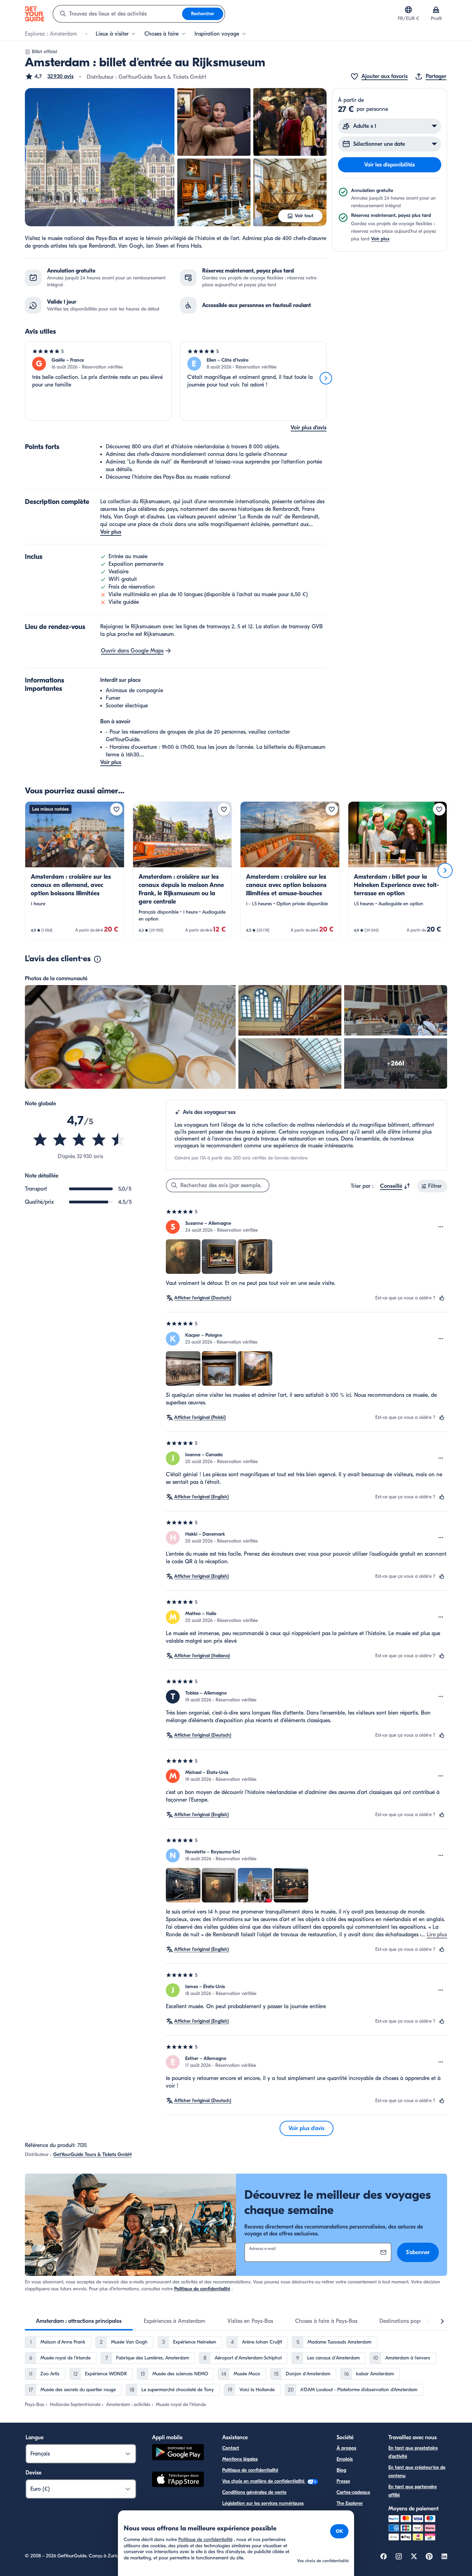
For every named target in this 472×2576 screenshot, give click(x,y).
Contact (231, 2448)
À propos (346, 2448)
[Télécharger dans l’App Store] (178, 2480)
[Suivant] (326, 378)
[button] (49, 76)
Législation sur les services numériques (263, 2503)
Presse (343, 2481)
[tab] (79, 2321)
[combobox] (118, 14)
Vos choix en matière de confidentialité (264, 2481)
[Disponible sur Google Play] (178, 2453)
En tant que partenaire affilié (413, 2491)
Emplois (345, 2459)
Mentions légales (240, 2459)
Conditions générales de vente (254, 2492)
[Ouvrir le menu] (441, 1227)
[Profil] (436, 10)
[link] (75, 870)
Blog (341, 2470)
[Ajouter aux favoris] (116, 809)
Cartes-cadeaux (353, 2492)
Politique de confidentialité (202, 2289)
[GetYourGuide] (35, 14)
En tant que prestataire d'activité (413, 2452)
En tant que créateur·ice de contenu (417, 2472)
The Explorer (350, 2503)
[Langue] (408, 10)
